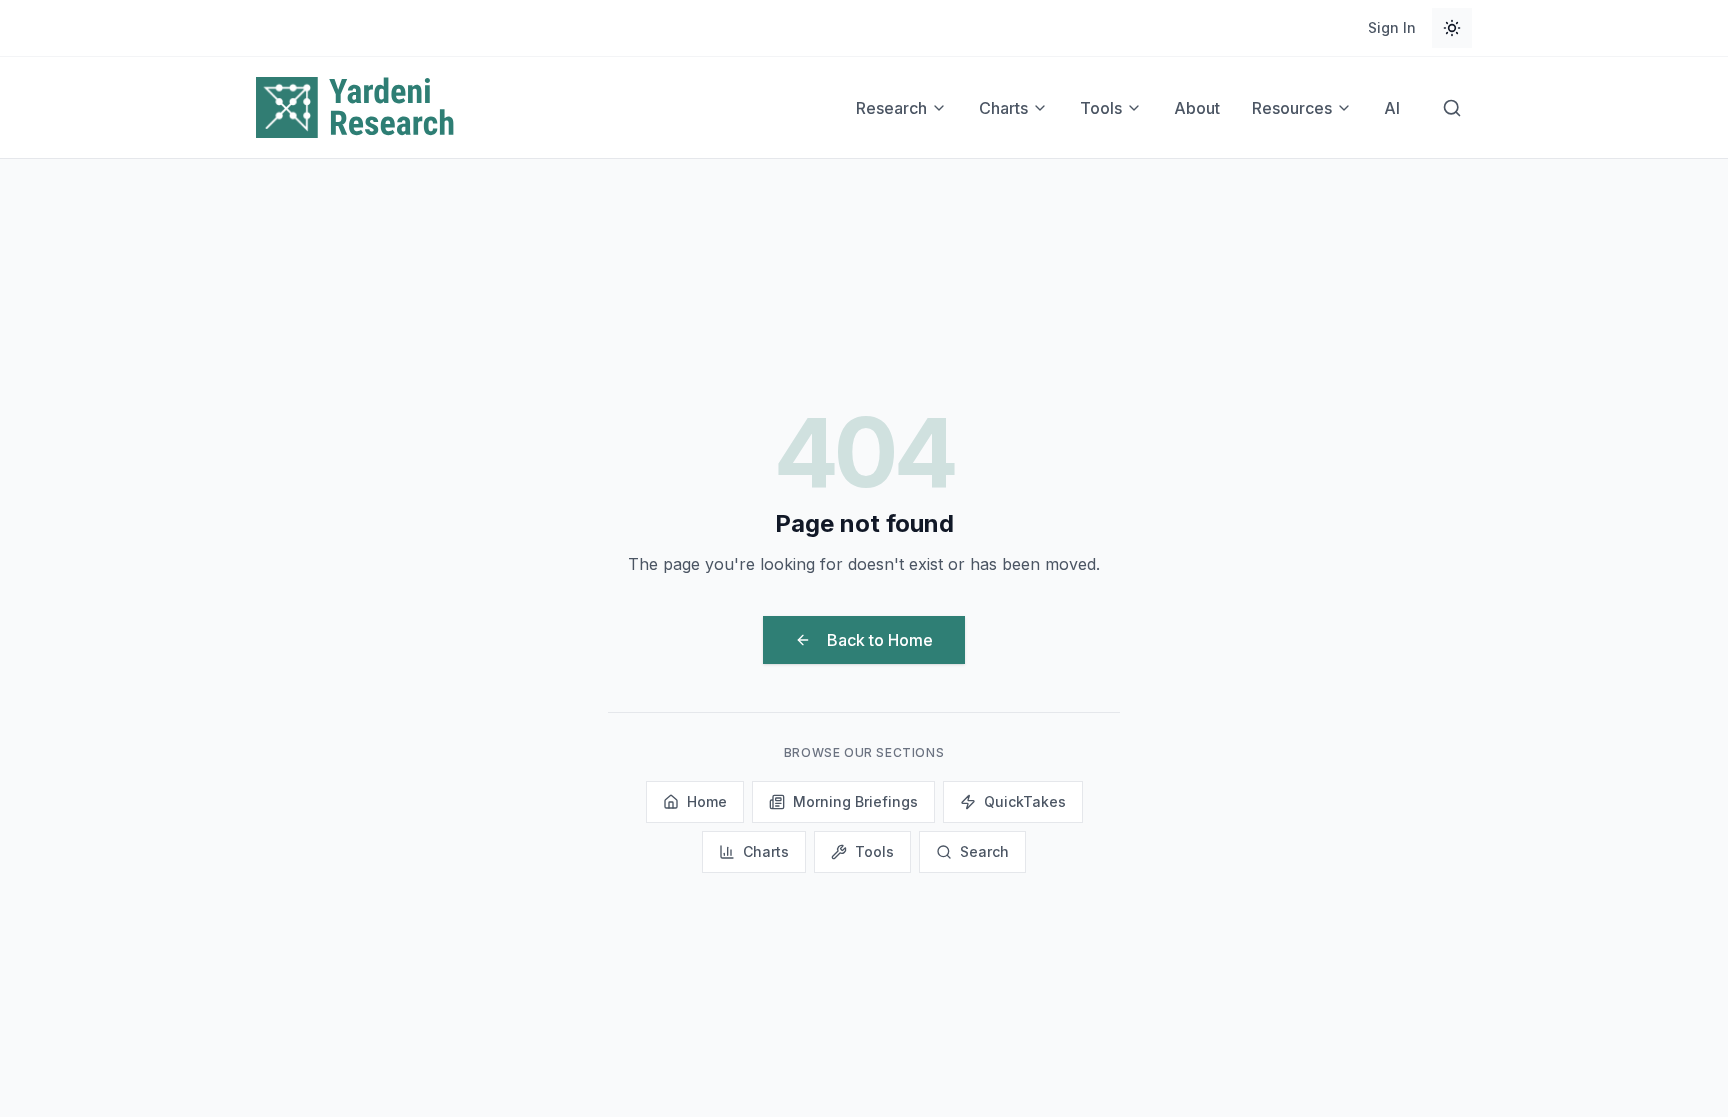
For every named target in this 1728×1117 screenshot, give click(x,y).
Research (891, 108)
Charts (1003, 108)
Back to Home (880, 640)
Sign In (1392, 27)
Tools (1101, 108)
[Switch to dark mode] (1452, 28)
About (1197, 108)
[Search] (1452, 108)
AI (1392, 108)
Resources (1292, 108)
